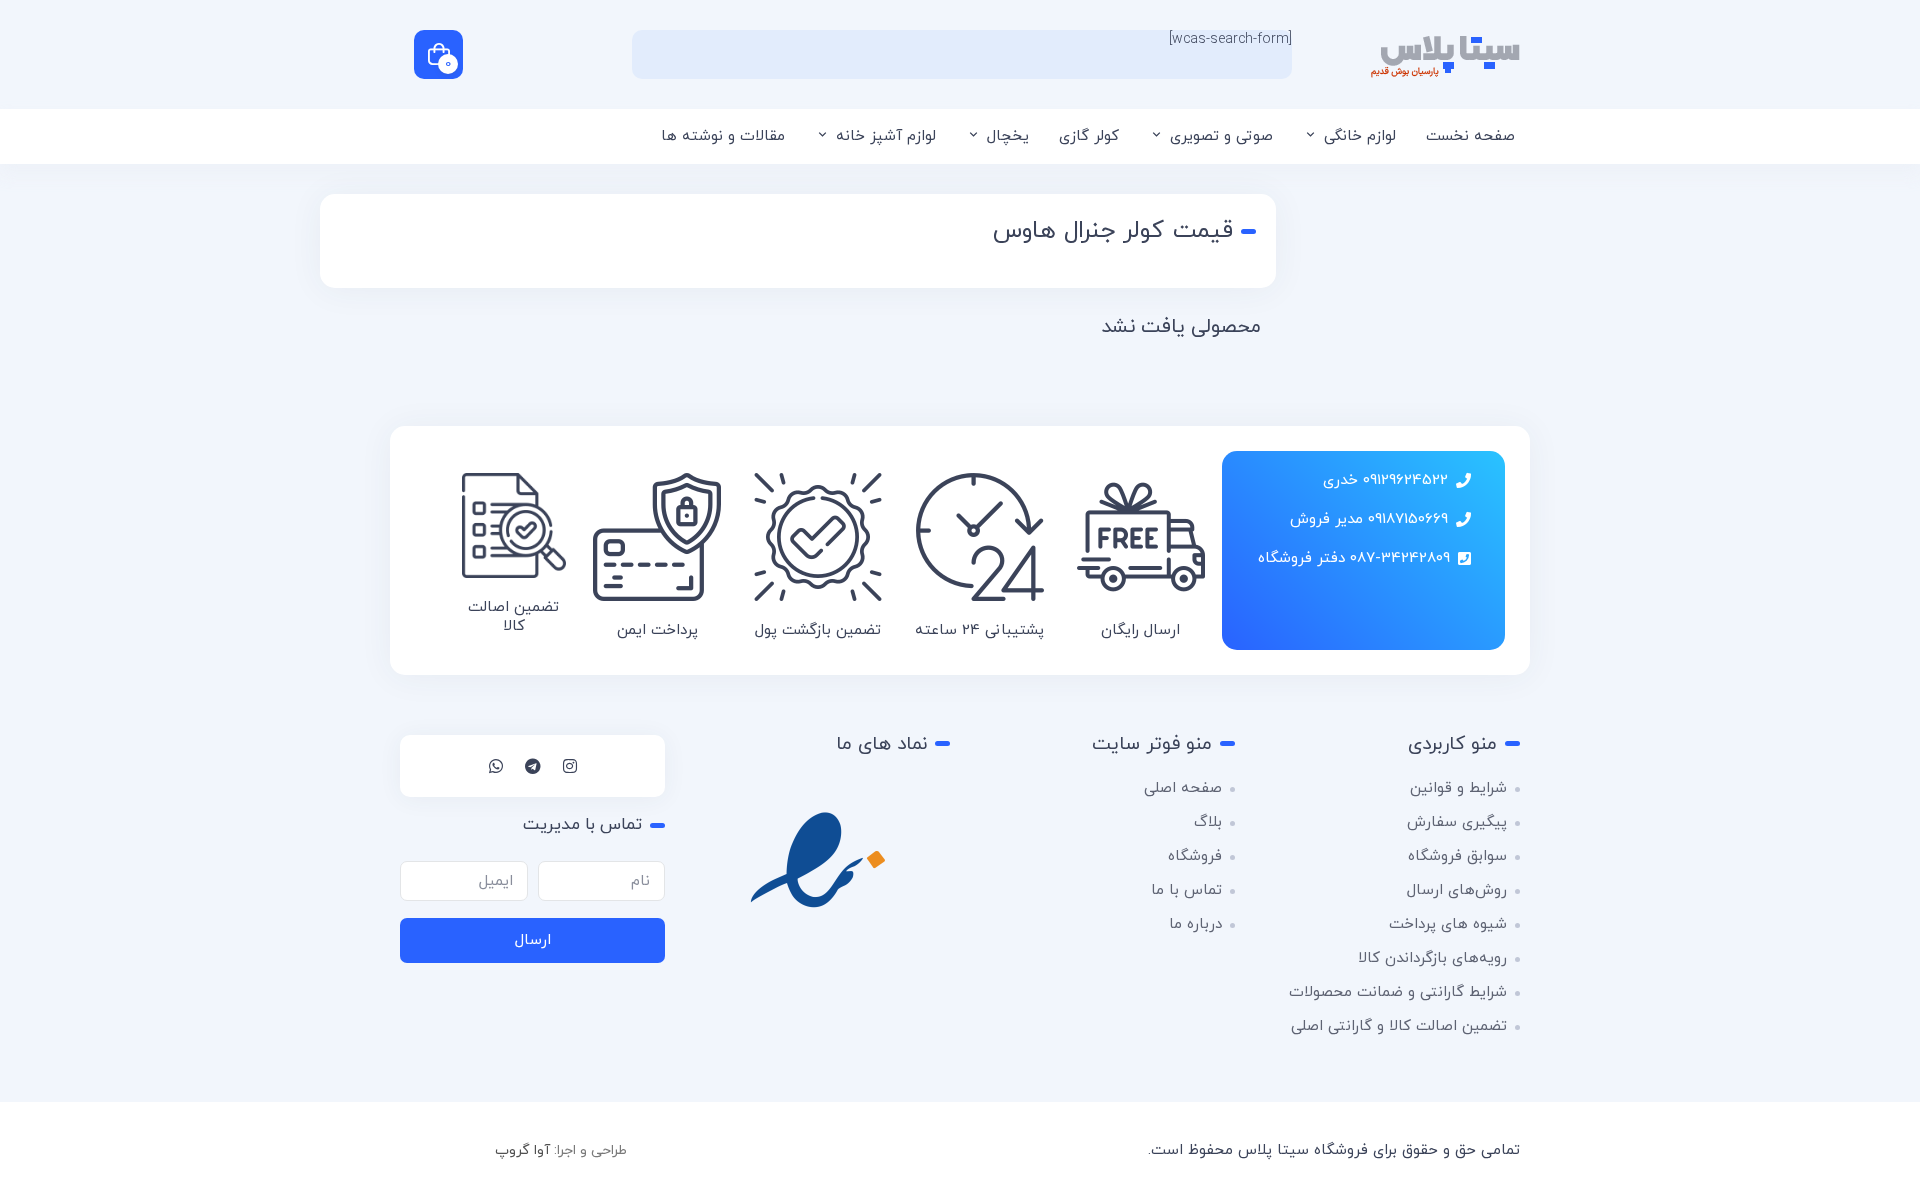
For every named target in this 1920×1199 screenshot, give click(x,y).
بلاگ (1208, 822)
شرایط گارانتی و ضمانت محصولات (1398, 992)
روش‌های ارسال (1457, 890)
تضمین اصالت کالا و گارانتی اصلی (1399, 1026)
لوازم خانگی (1360, 136)
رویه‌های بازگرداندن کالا (1432, 958)
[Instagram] (570, 766)
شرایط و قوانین (1458, 788)
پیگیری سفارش (1457, 822)
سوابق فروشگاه (1457, 856)
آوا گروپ (522, 1150)
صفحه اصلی (1183, 788)
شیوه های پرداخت (1448, 924)
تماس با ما (1186, 890)
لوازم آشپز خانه (886, 136)
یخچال (1008, 136)
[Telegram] (533, 766)
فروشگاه (1195, 856)
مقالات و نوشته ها (723, 136)
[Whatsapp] (496, 766)
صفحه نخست (1470, 136)
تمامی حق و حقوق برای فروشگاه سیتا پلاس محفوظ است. (1334, 1150)
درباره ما (1195, 924)
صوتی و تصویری (1221, 136)
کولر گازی (1089, 136)
